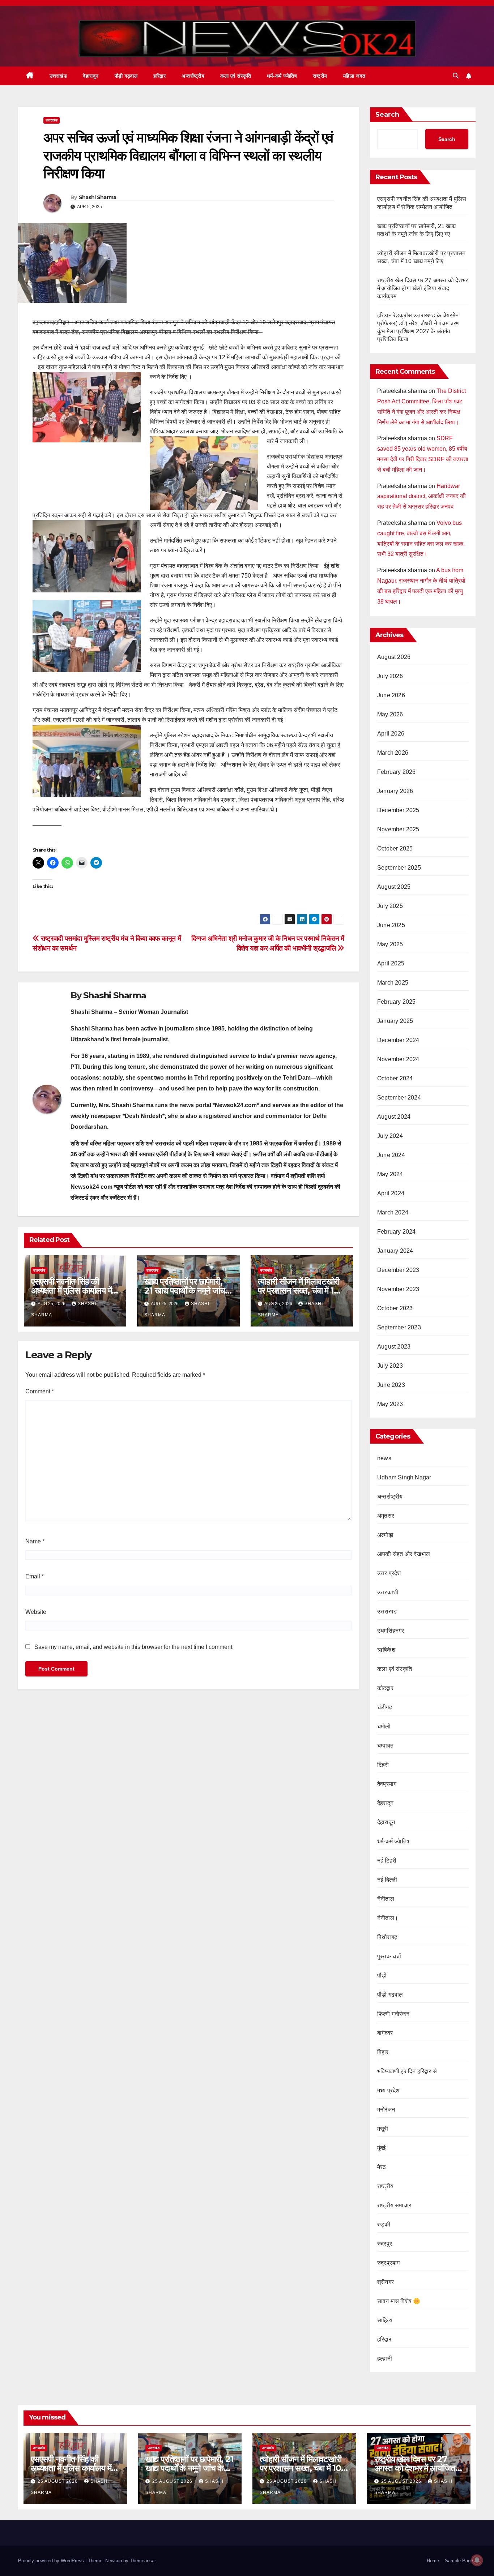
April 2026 (391, 734)
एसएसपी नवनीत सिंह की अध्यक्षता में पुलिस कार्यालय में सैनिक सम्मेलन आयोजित (71, 1291)
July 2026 (390, 676)
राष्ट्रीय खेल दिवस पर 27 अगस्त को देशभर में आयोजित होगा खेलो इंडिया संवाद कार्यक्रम (423, 288)
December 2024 (398, 1040)
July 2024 (390, 1136)
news (384, 1458)
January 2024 (395, 1251)
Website (36, 1612)
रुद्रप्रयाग (388, 2263)
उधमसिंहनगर (391, 1631)
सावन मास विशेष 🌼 (399, 2301)
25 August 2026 (58, 2481)
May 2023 (390, 1404)
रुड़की (384, 2224)
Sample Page (459, 2561)
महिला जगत (354, 76)
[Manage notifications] (477, 2560)
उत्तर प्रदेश (389, 1573)
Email (35, 1576)
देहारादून (91, 76)
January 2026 (395, 791)
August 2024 (394, 1117)
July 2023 (390, 1366)
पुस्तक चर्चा (389, 1956)
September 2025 (399, 868)
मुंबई (382, 2148)
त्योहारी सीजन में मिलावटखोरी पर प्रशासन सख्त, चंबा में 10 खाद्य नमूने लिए (299, 1291)
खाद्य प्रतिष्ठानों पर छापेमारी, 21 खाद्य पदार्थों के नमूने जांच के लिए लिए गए (184, 1291)
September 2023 (399, 1327)
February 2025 (397, 1002)
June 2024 (391, 1155)
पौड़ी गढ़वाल (126, 76)
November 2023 (398, 1289)
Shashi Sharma (98, 197)
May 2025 (390, 944)
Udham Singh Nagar (404, 1477)
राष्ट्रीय (320, 76)
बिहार (383, 2052)
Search (387, 115)
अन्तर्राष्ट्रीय (193, 76)
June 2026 (391, 695)
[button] (456, 76)
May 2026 (390, 714)
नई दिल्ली (387, 1880)
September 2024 (399, 1098)
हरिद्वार (159, 76)
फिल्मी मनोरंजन (393, 2014)
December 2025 (398, 810)
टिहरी (383, 1765)
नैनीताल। (388, 1918)
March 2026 (393, 753)
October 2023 (395, 1308)
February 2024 (397, 1232)
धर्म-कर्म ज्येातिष (282, 76)
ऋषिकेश (386, 1650)
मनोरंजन (386, 2110)
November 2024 (398, 1059)
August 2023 (394, 1347)
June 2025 (391, 925)
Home (433, 2561)
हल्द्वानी (385, 2359)
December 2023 (398, 1270)
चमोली (384, 1726)
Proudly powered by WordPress (52, 2561)
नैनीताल (386, 1899)
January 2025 (395, 1021)
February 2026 (397, 772)
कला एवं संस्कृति (236, 76)
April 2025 (391, 963)
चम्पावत (385, 1746)
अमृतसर (386, 1516)
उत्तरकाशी (388, 1592)
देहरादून (385, 1803)
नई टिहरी (387, 1861)
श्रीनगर (386, 2282)
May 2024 (390, 1174)
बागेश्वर (385, 2033)
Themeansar (143, 2561)
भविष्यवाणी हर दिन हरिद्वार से (407, 2071)
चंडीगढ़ (385, 1707)
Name (35, 1541)
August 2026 (394, 657)
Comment (40, 1391)
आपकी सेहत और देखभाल (404, 1554)
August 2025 (394, 887)
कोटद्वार (385, 1688)
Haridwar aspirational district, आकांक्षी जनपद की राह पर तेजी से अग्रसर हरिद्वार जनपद (421, 496)
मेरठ (382, 2167)
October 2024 (395, 1078)
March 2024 (393, 1212)
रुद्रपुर (385, 2244)
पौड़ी (382, 1975)
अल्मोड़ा (385, 1535)
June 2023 (391, 1385)
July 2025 (390, 906)
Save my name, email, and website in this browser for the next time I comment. (134, 1647)
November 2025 (398, 829)
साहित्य (385, 2320)
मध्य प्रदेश (388, 2090)
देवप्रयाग (387, 1784)
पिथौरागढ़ (387, 1937)
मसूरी (383, 2129)
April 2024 (391, 1193)
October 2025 (395, 848)
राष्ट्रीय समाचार (394, 2205)
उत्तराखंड (58, 76)
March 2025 (393, 983)
